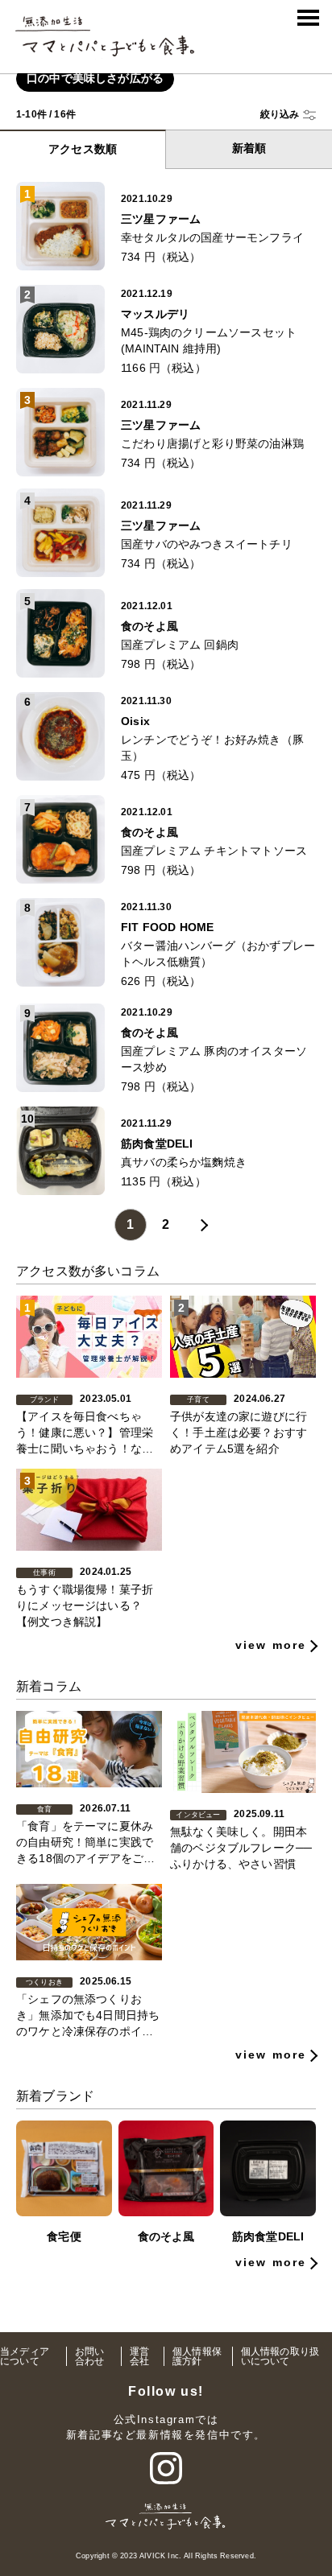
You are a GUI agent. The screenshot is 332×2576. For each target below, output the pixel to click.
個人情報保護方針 (197, 2356)
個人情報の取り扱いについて (280, 2356)
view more (271, 1645)
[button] (288, 115)
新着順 (249, 148)
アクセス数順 (83, 149)
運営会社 (139, 2356)
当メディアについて (25, 2356)
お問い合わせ (90, 2356)
